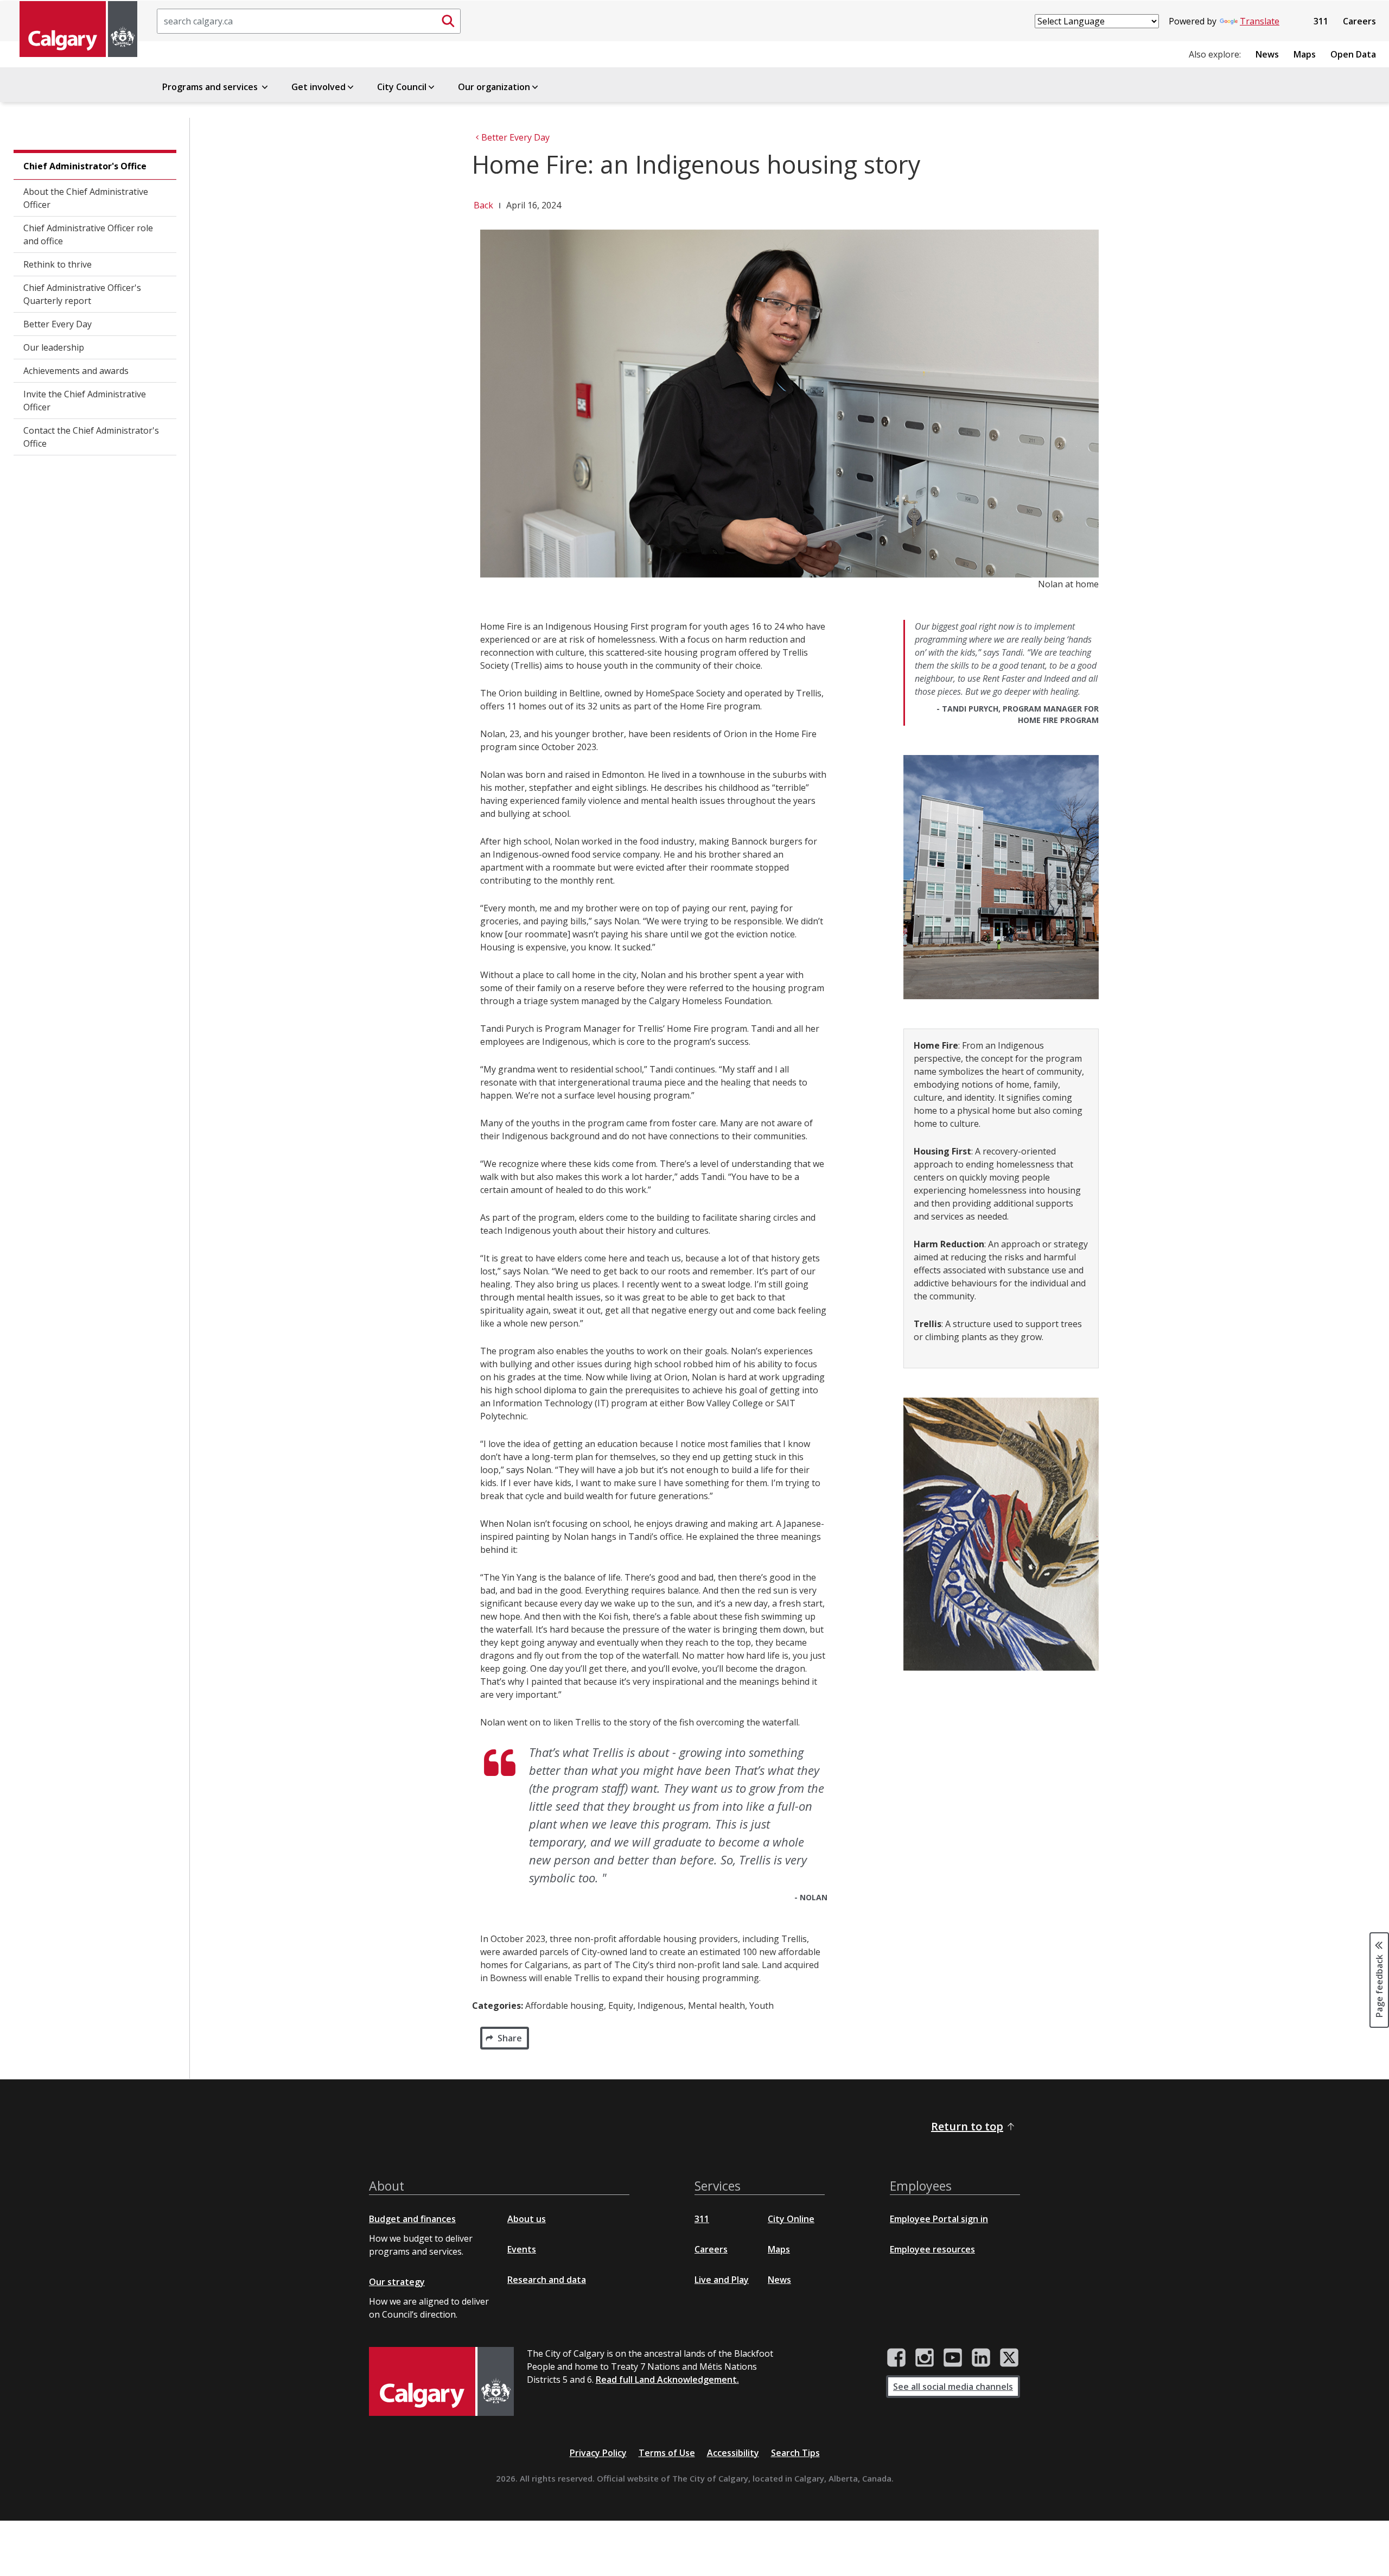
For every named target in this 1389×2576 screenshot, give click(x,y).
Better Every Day (58, 324)
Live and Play (722, 2280)
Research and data (547, 2280)
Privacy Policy (598, 2453)
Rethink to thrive (58, 264)
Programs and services (211, 87)
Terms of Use (667, 2453)
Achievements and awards (76, 371)
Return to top (967, 2126)
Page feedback (1379, 1985)
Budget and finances (412, 2219)
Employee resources (932, 2249)
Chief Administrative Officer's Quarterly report (82, 294)
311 (1321, 21)
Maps (1305, 54)
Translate (1260, 21)
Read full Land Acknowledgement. (667, 2380)
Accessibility (733, 2453)
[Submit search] (448, 21)
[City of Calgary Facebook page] (896, 2358)
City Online (791, 2219)
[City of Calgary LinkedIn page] (981, 2358)
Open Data (1353, 54)
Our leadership (54, 347)
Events (522, 2249)
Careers (1359, 21)
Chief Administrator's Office (85, 166)
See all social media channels (953, 2387)
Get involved (318, 87)
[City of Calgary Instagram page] (925, 2358)
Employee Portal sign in (939, 2219)
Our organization (494, 87)
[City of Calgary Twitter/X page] (1009, 2358)
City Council (402, 87)
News (1267, 54)
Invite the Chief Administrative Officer (85, 401)
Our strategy (397, 2282)
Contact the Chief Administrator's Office (91, 437)
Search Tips (795, 2453)
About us (527, 2219)
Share (510, 2038)
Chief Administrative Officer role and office (88, 234)
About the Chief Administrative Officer (86, 198)
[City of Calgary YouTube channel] (953, 2358)
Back (483, 205)
